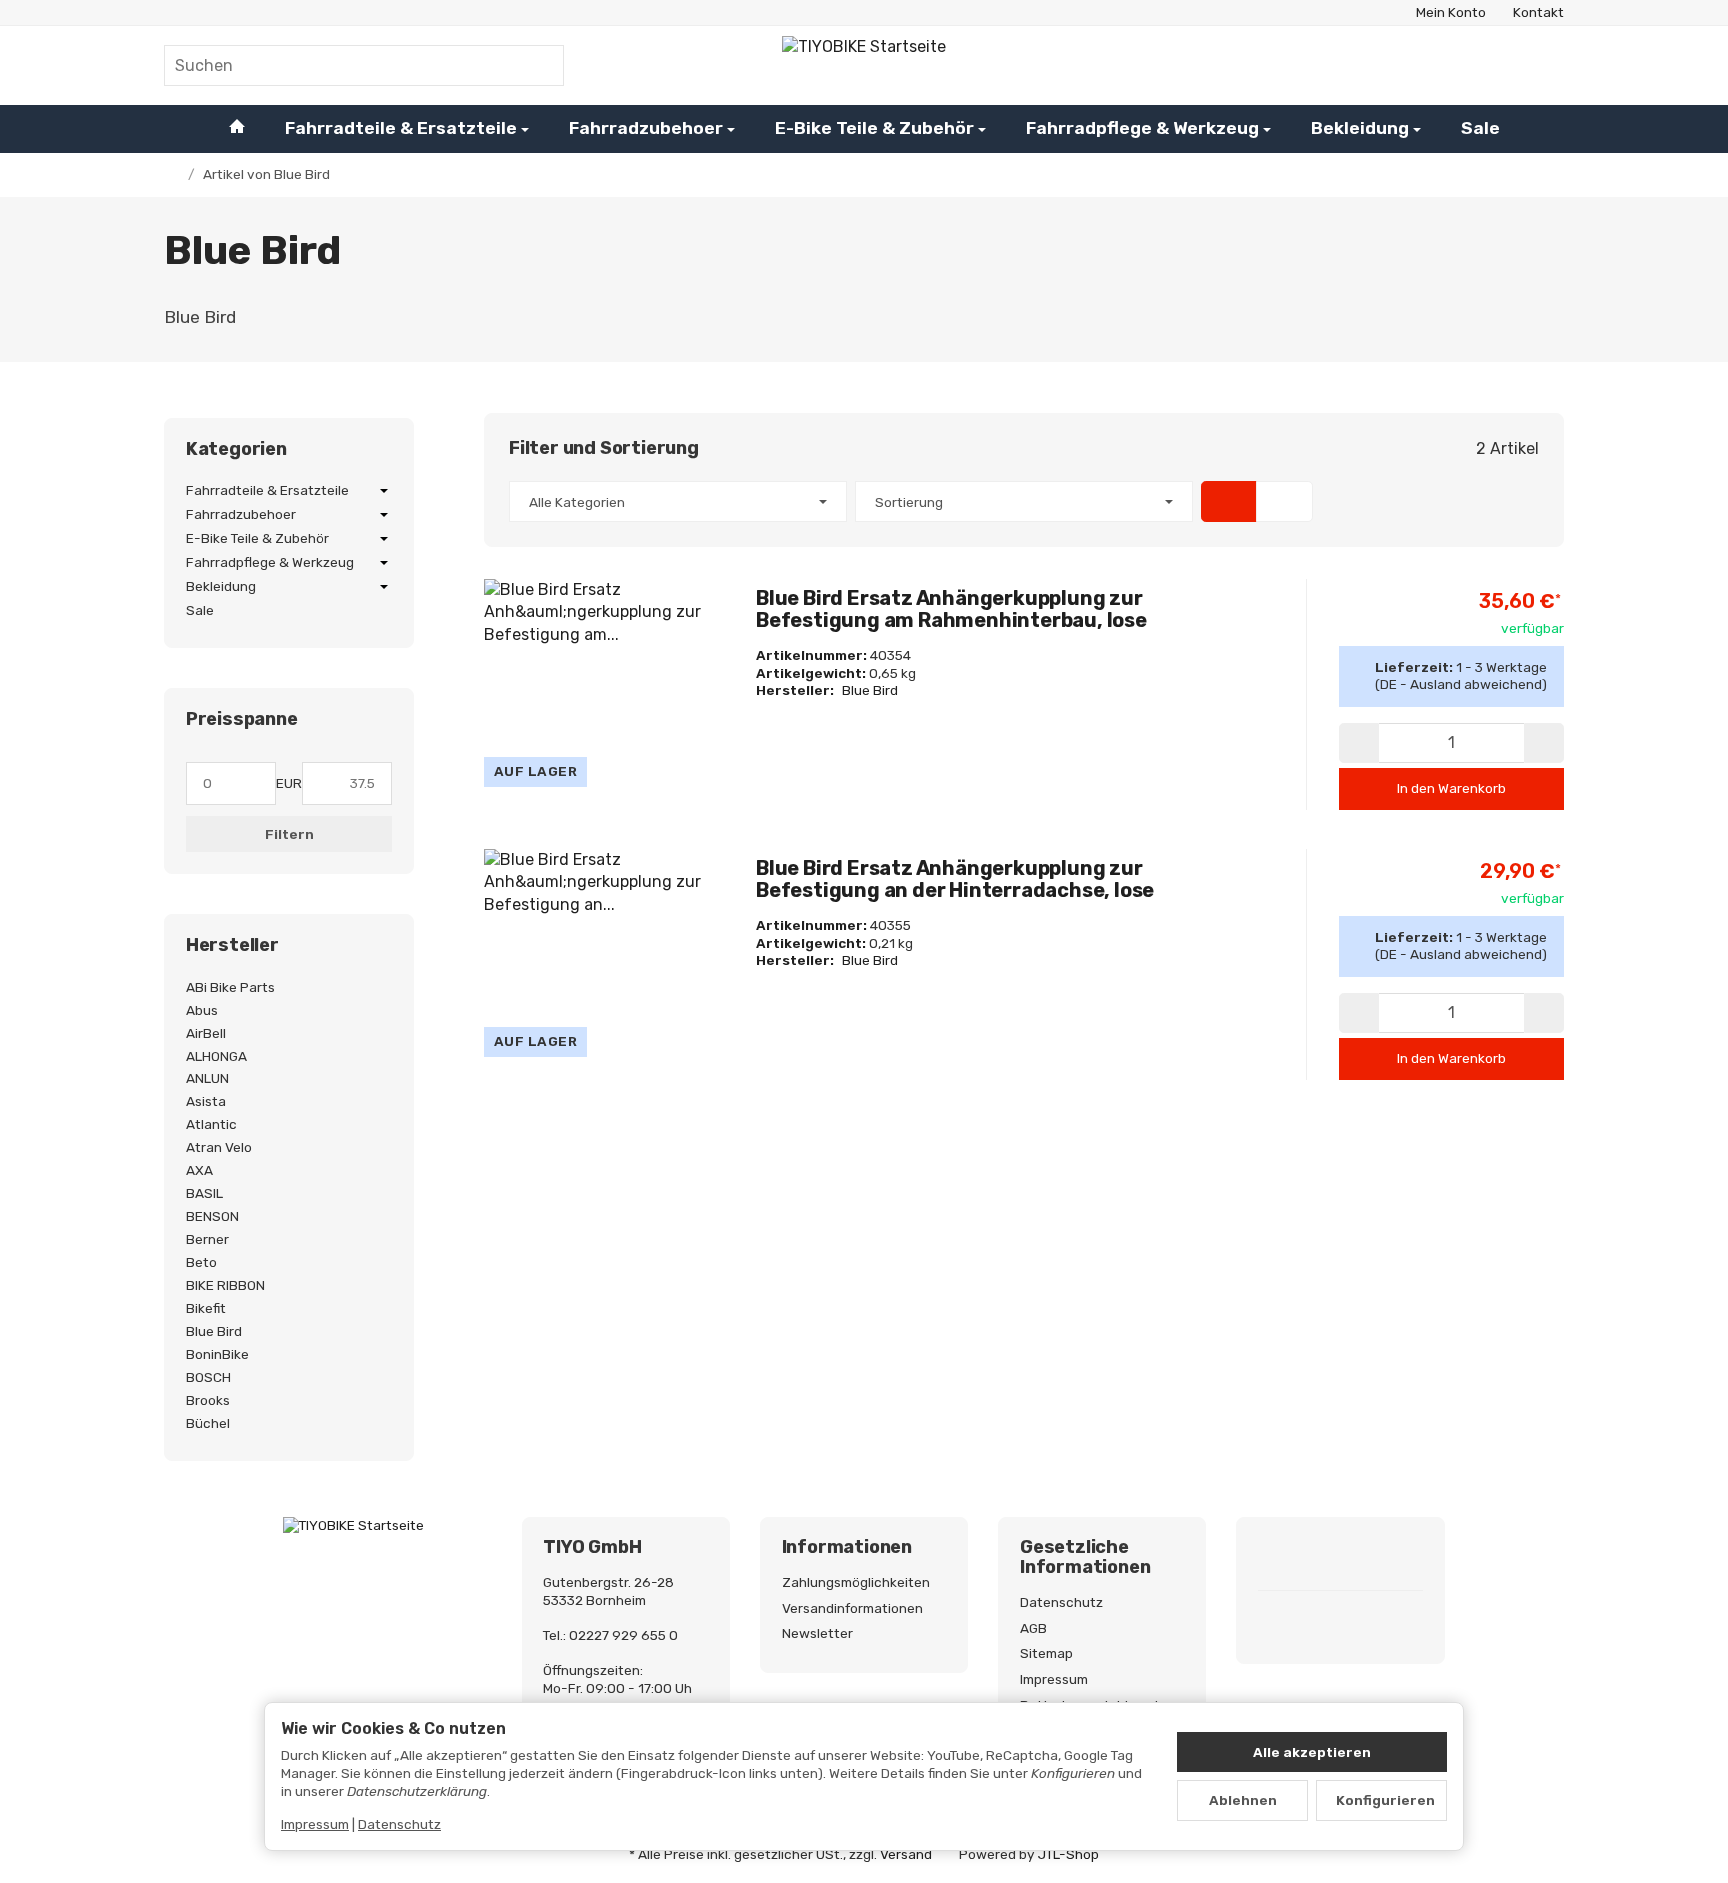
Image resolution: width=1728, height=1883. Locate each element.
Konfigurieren (1385, 1800)
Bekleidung (1360, 128)
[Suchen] (538, 65)
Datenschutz (399, 1824)
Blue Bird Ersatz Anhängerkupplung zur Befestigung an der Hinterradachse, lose (955, 879)
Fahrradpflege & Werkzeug (1142, 128)
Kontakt (1538, 12)
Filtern (289, 834)
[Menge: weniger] (1359, 743)
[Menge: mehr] (1544, 743)
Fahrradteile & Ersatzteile (401, 128)
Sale (1480, 128)
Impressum (315, 1824)
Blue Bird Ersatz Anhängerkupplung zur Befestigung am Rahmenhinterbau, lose (951, 609)
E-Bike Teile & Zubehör (874, 128)
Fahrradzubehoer (646, 128)
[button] (1024, 501)
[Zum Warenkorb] (1544, 65)
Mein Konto (1451, 12)
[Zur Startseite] (864, 65)
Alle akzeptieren (1312, 1752)
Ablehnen (1243, 1800)
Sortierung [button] (909, 502)
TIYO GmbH (592, 1548)
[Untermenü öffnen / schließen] (384, 491)
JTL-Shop (1068, 1854)
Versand (906, 1854)
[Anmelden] (1492, 65)
